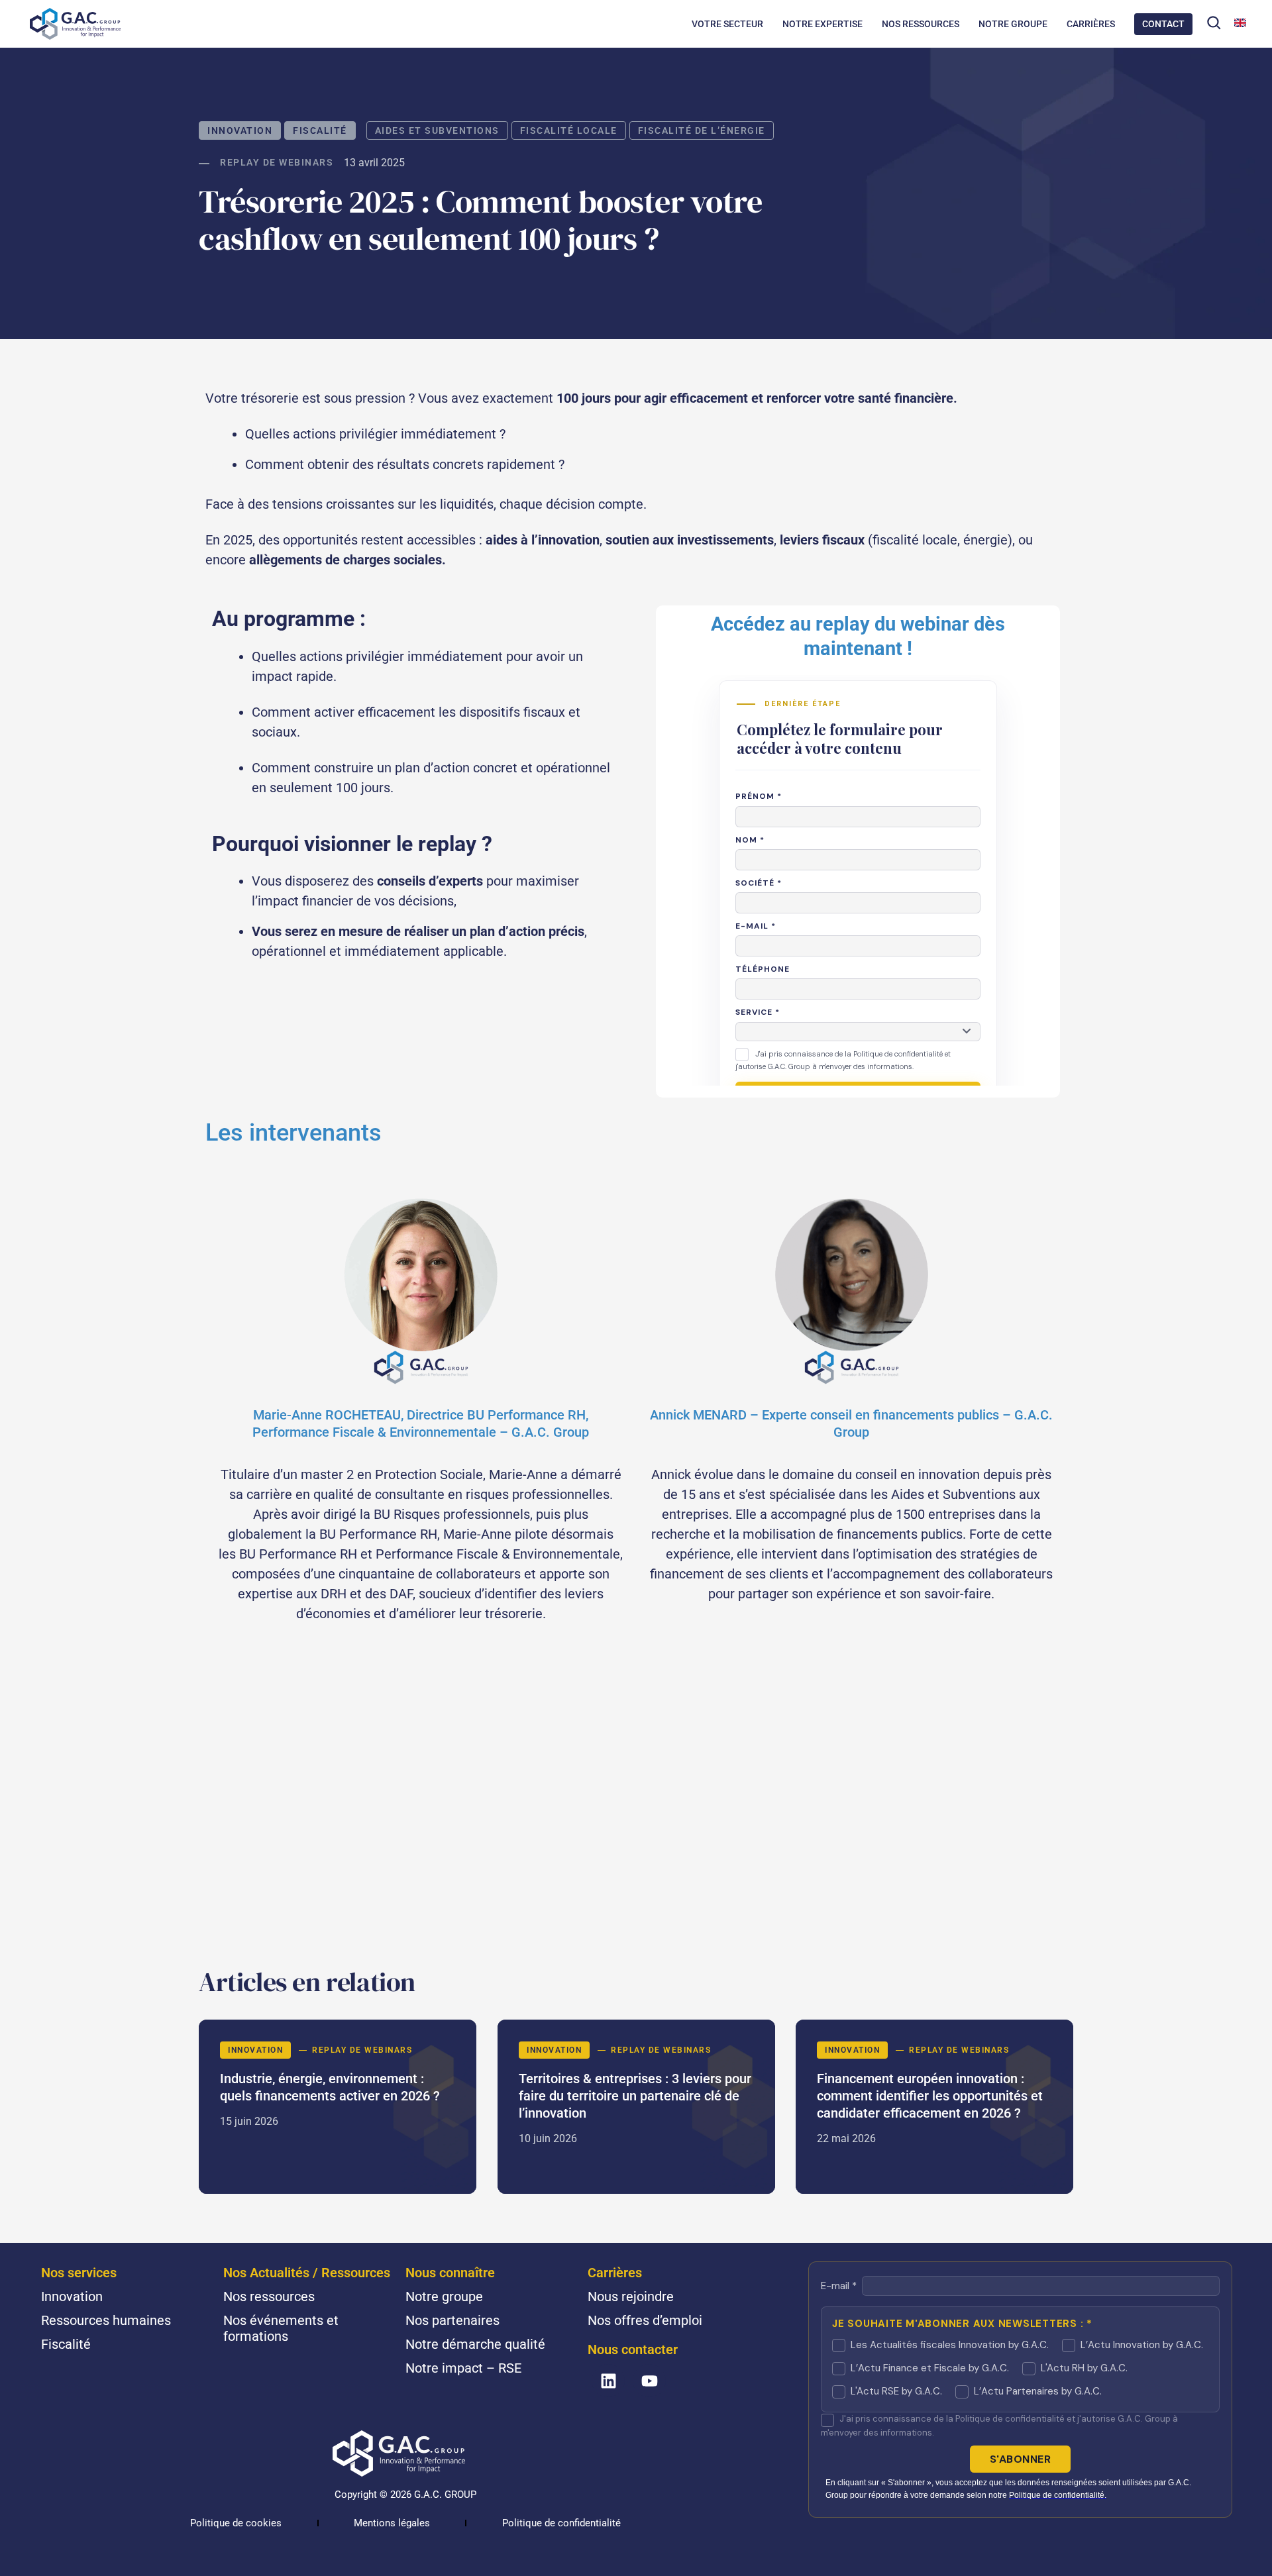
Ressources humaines (106, 2320)
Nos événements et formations (281, 2328)
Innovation (240, 130)
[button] (1214, 23)
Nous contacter (633, 2349)
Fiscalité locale (569, 130)
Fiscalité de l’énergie (702, 130)
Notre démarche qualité (475, 2344)
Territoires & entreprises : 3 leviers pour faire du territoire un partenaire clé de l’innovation (636, 2107)
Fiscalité (320, 130)
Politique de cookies (236, 2523)
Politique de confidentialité (561, 2523)
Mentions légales (392, 2523)
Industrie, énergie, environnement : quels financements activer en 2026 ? (338, 2107)
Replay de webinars (277, 162)
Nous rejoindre (631, 2296)
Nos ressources (269, 2296)
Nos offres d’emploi (645, 2320)
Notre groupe (444, 2296)
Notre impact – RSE (463, 2368)
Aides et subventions (437, 130)
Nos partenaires (452, 2320)
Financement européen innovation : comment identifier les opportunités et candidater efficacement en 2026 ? (934, 2107)
